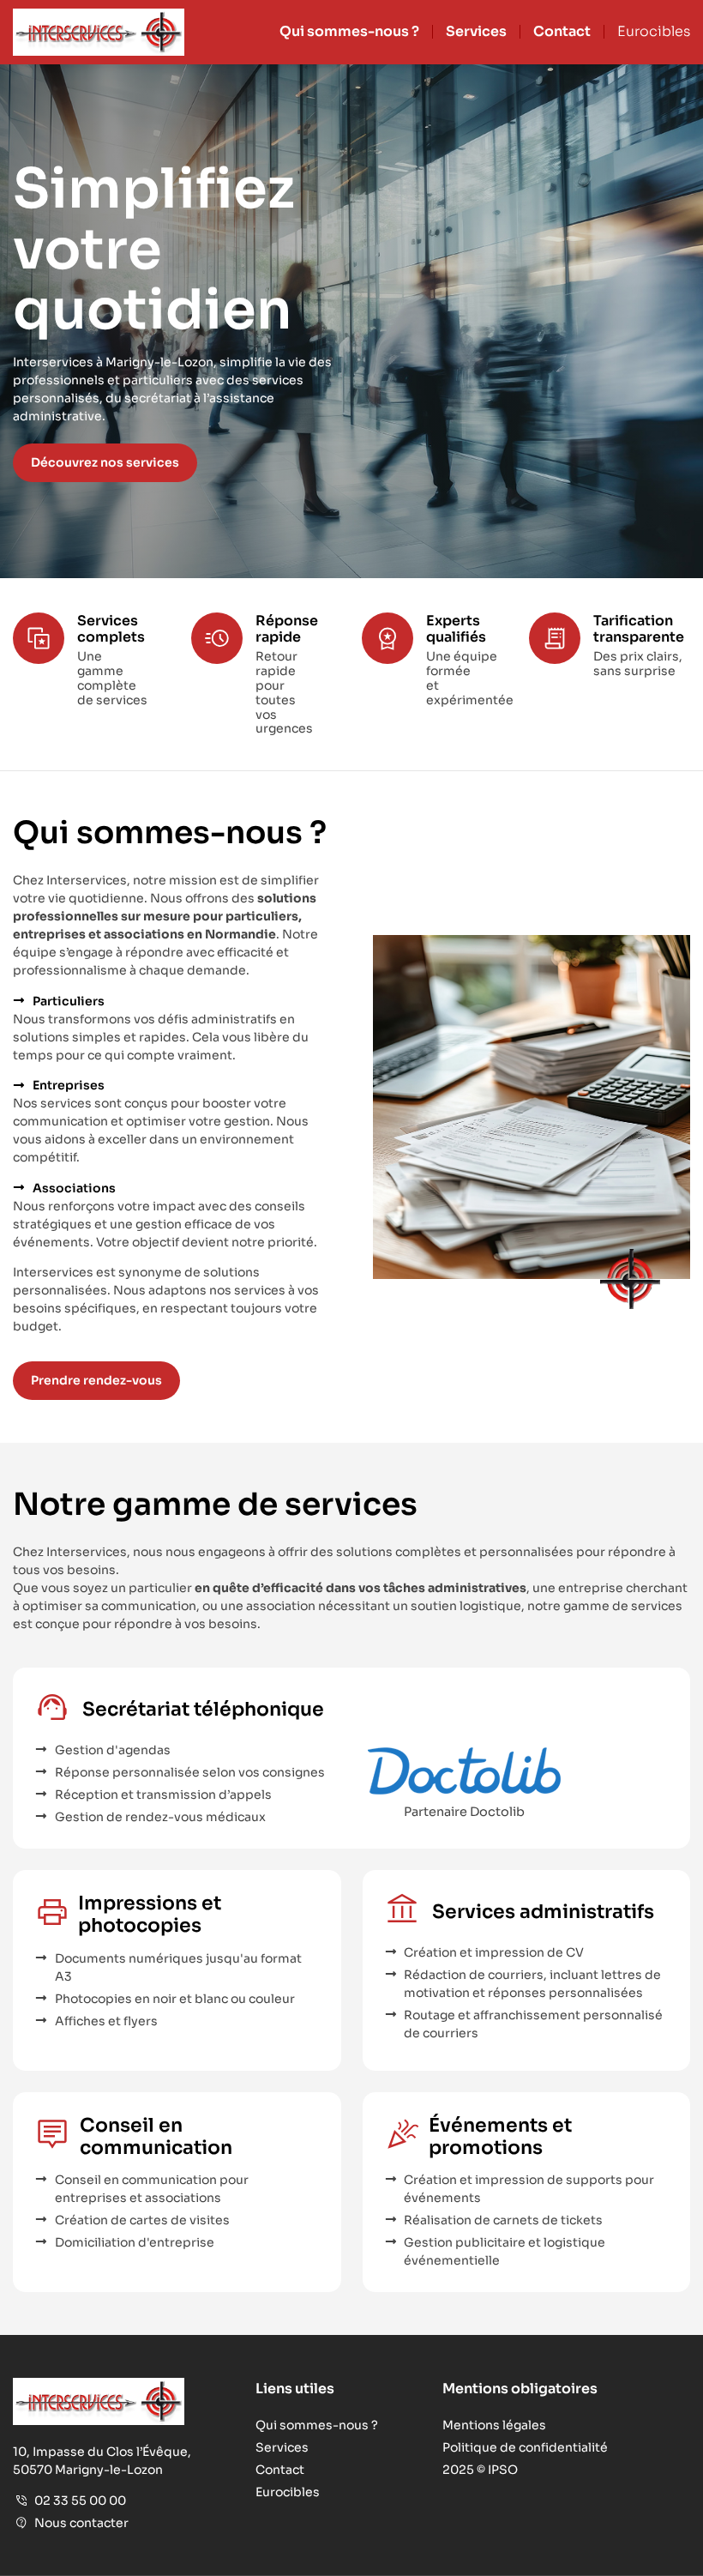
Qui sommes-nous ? (349, 32)
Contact (562, 32)
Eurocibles (654, 32)
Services (476, 32)
